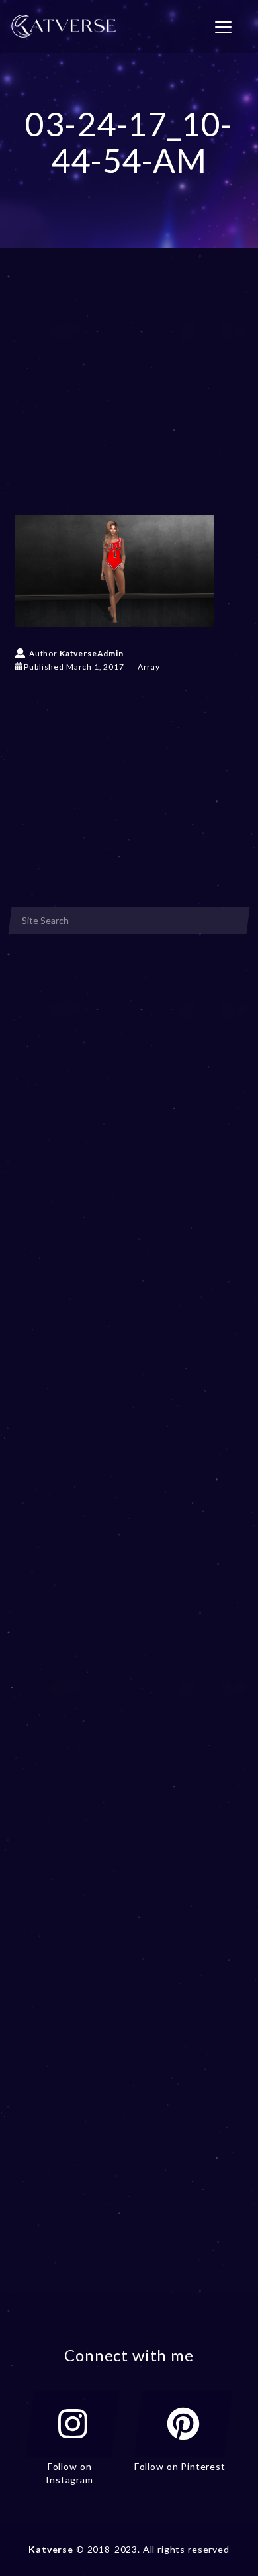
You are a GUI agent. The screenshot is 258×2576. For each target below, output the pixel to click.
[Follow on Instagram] (73, 2424)
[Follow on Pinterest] (183, 2424)
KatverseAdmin (92, 653)
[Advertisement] (129, 401)
